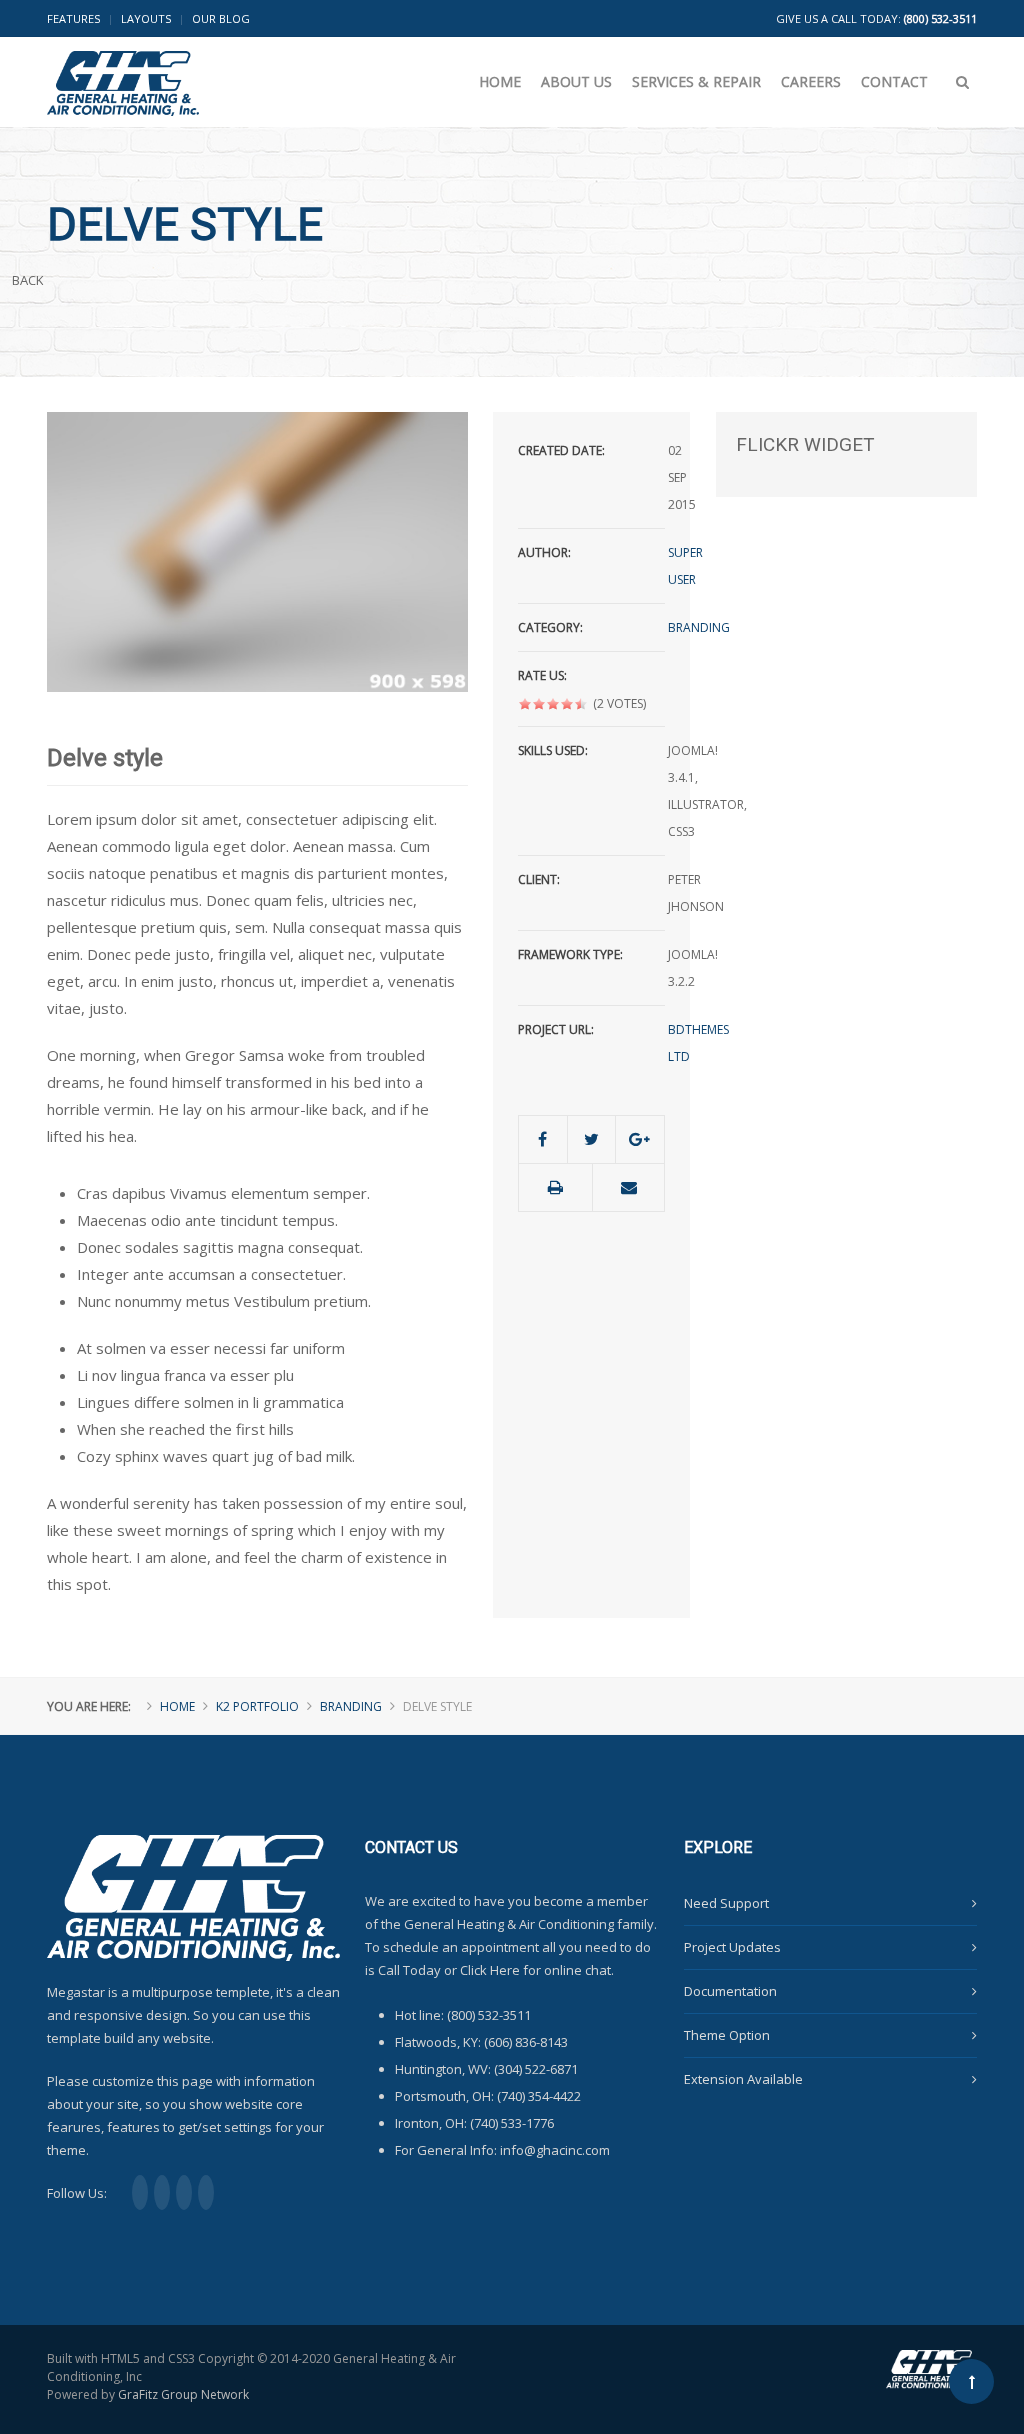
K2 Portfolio (257, 1706)
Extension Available (743, 2079)
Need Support (726, 1903)
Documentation (730, 1991)
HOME (500, 81)
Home (177, 1706)
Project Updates (732, 1947)
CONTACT (894, 81)
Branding (699, 627)
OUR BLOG (221, 18)
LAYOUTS (146, 18)
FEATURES (73, 18)
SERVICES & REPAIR (696, 81)
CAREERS (811, 81)
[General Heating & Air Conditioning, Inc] (123, 69)
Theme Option (727, 2035)
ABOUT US (576, 81)
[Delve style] (257, 550)
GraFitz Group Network (183, 2394)
